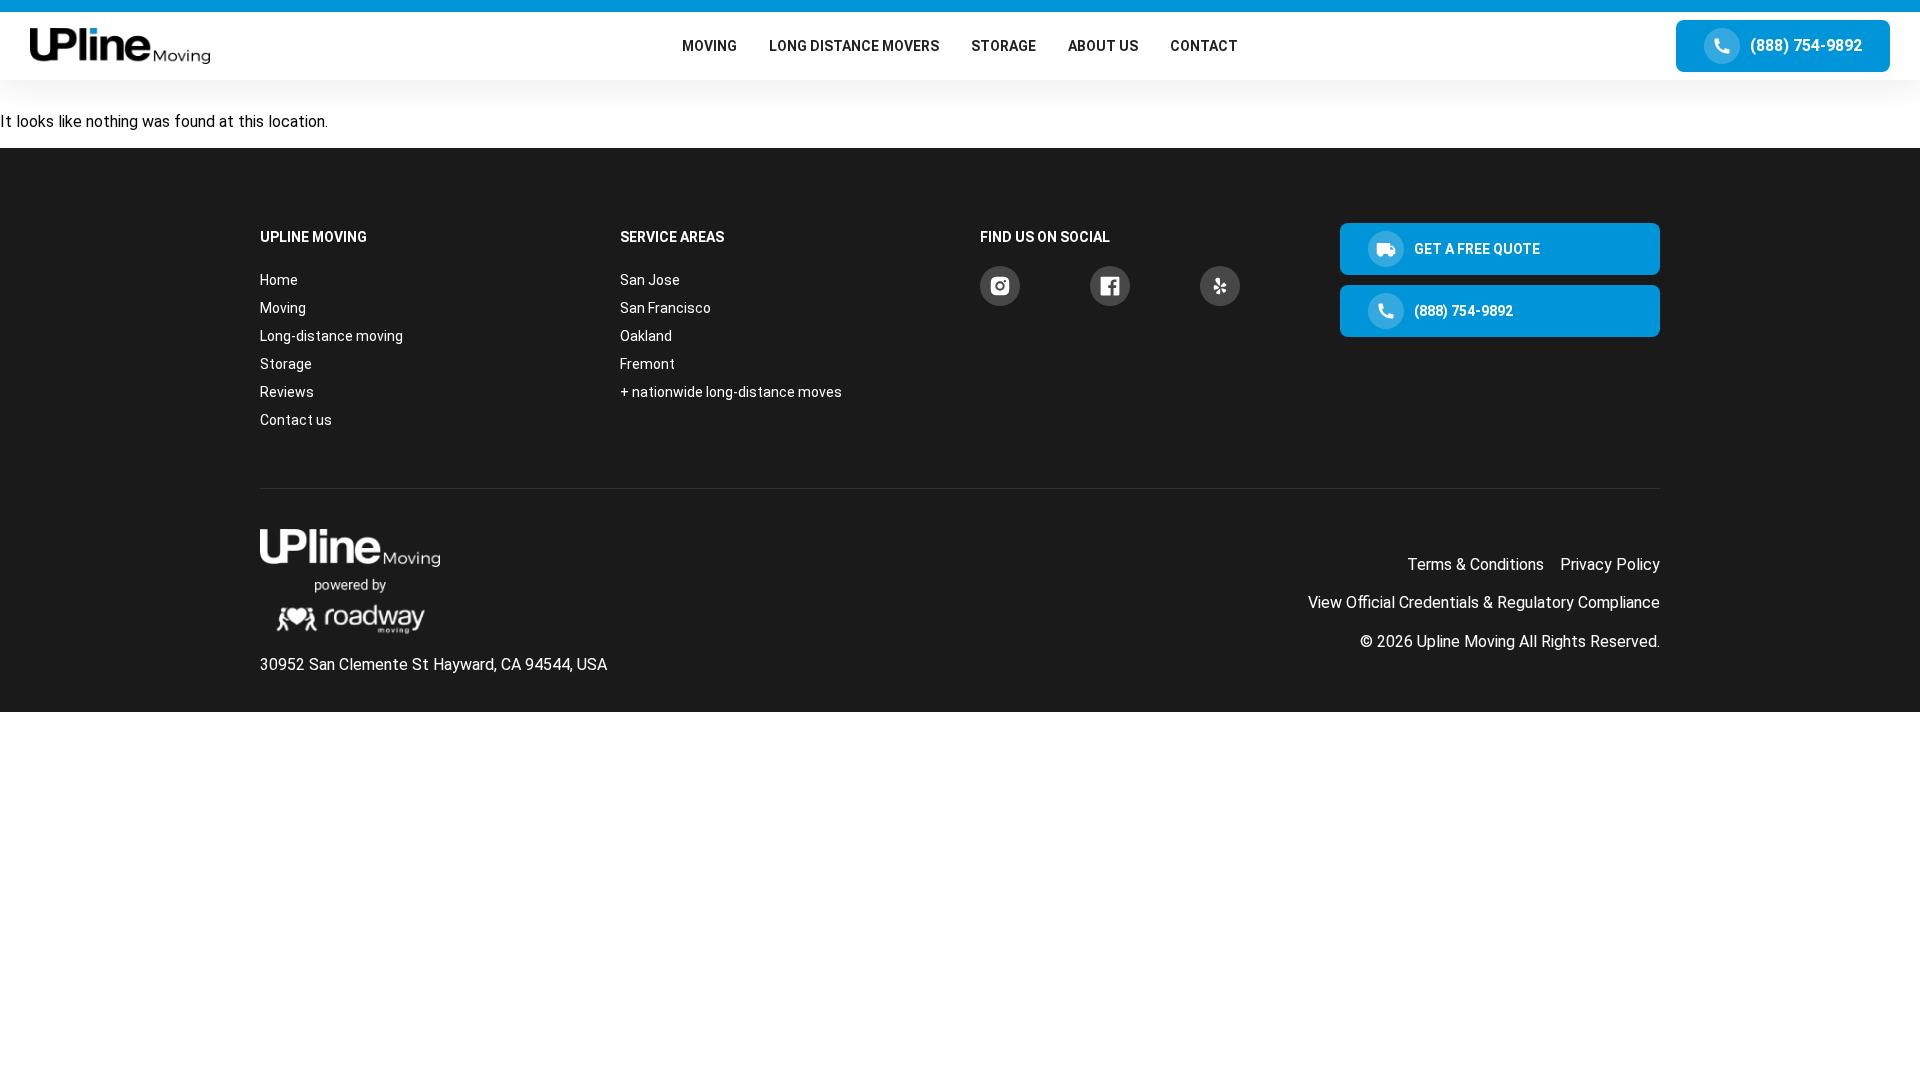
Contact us (296, 420)
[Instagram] (1000, 286)
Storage (286, 364)
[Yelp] (1220, 286)
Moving (283, 308)
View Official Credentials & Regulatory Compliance (1484, 602)
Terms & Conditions (1475, 564)
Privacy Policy (1610, 564)
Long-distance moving (331, 336)
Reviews (287, 392)
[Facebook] (1110, 286)
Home (279, 280)
